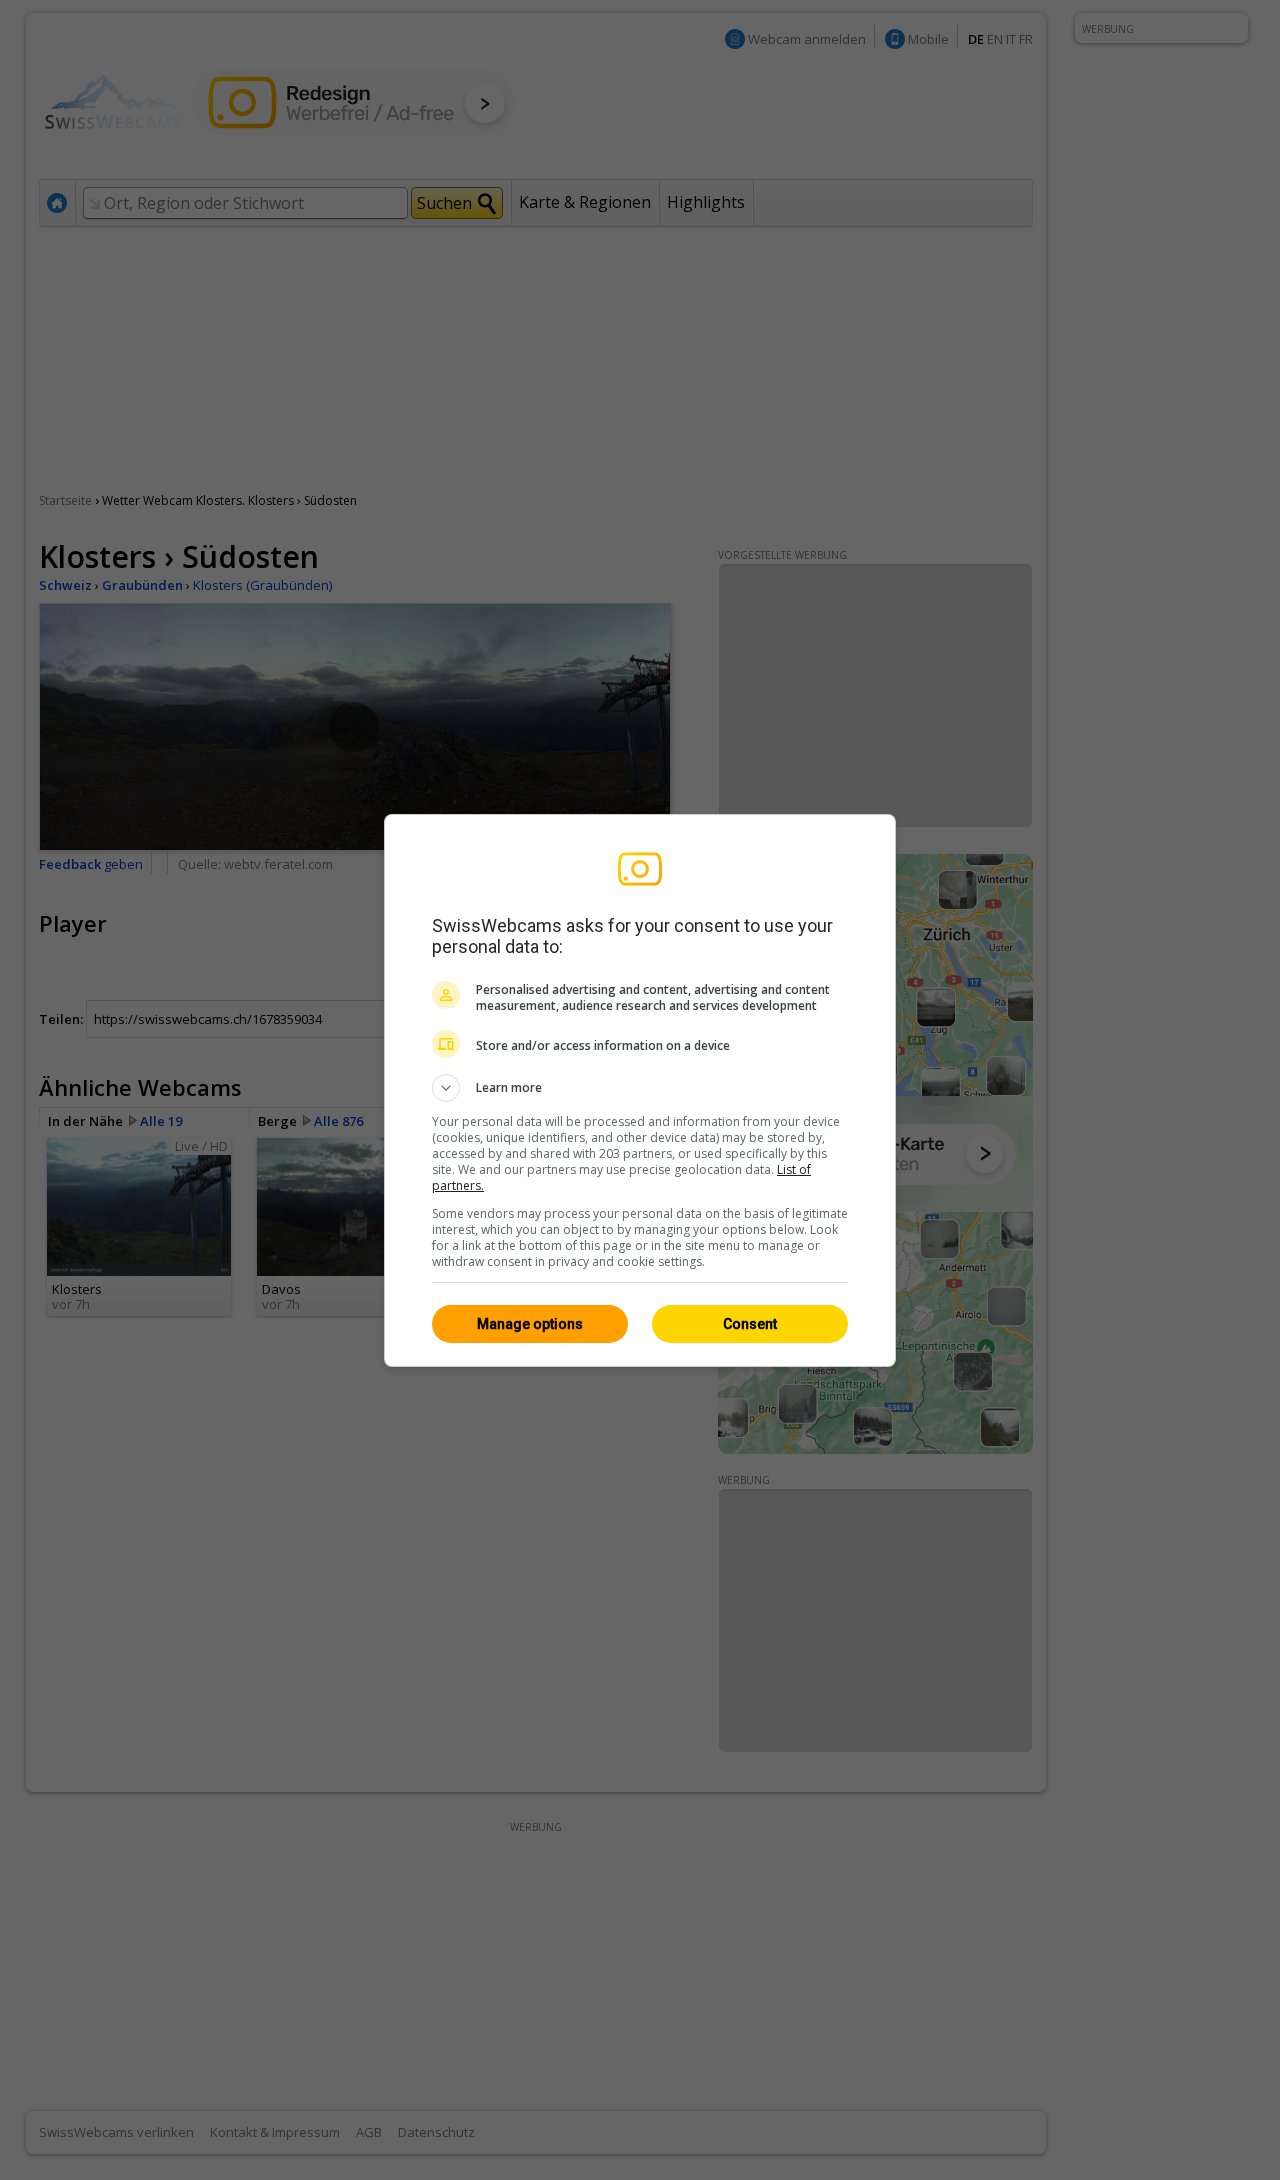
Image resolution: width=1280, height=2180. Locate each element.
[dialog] (640, 1090)
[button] (640, 1088)
